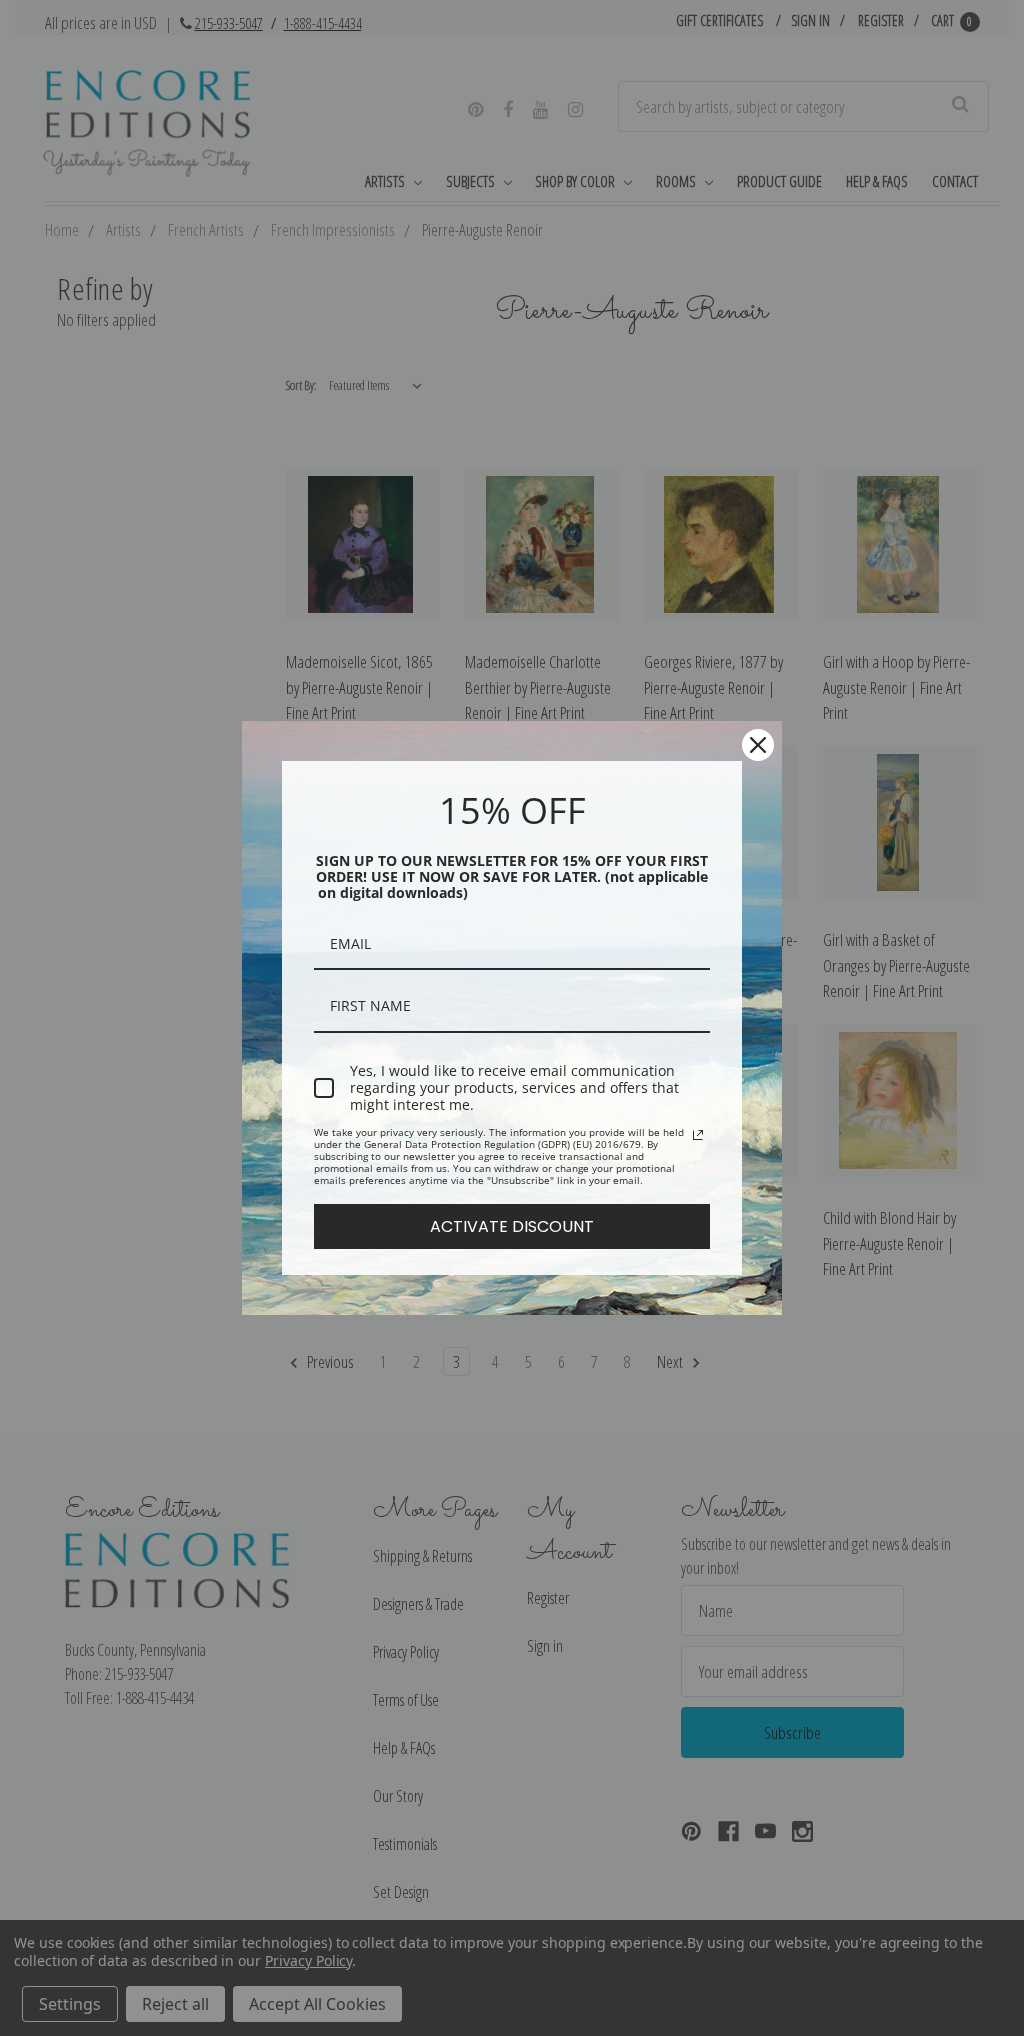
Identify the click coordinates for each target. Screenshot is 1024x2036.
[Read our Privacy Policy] (698, 1135)
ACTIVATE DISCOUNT (512, 1226)
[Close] (758, 745)
